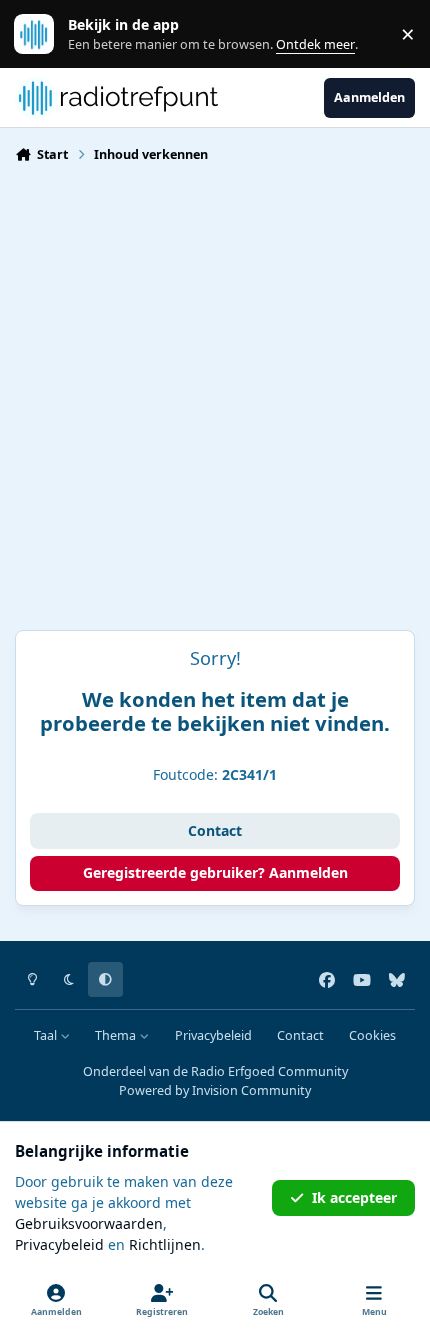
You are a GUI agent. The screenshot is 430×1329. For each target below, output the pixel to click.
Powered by (215, 1090)
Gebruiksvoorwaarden (89, 1223)
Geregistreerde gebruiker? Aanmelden (215, 872)
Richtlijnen (165, 1244)
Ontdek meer (44, 34)
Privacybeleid (213, 1035)
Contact (215, 830)
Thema (117, 1035)
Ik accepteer (354, 1197)
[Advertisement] (215, 405)
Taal (47, 1035)
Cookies (372, 1035)
